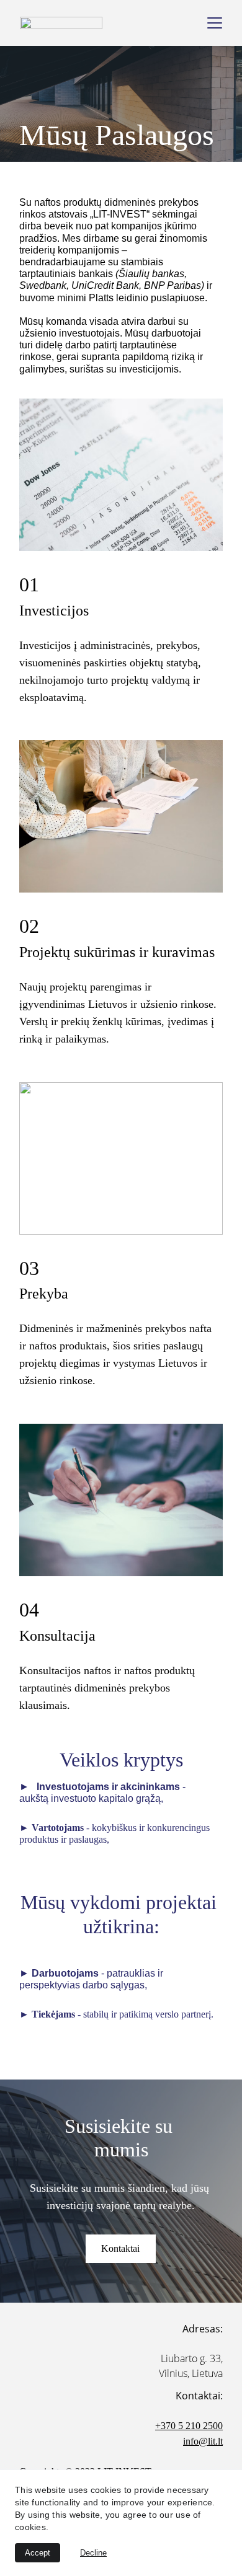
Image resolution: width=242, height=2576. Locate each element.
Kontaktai (120, 2248)
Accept (38, 2553)
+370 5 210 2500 (189, 2426)
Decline (93, 2553)
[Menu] (215, 23)
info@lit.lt (203, 2441)
